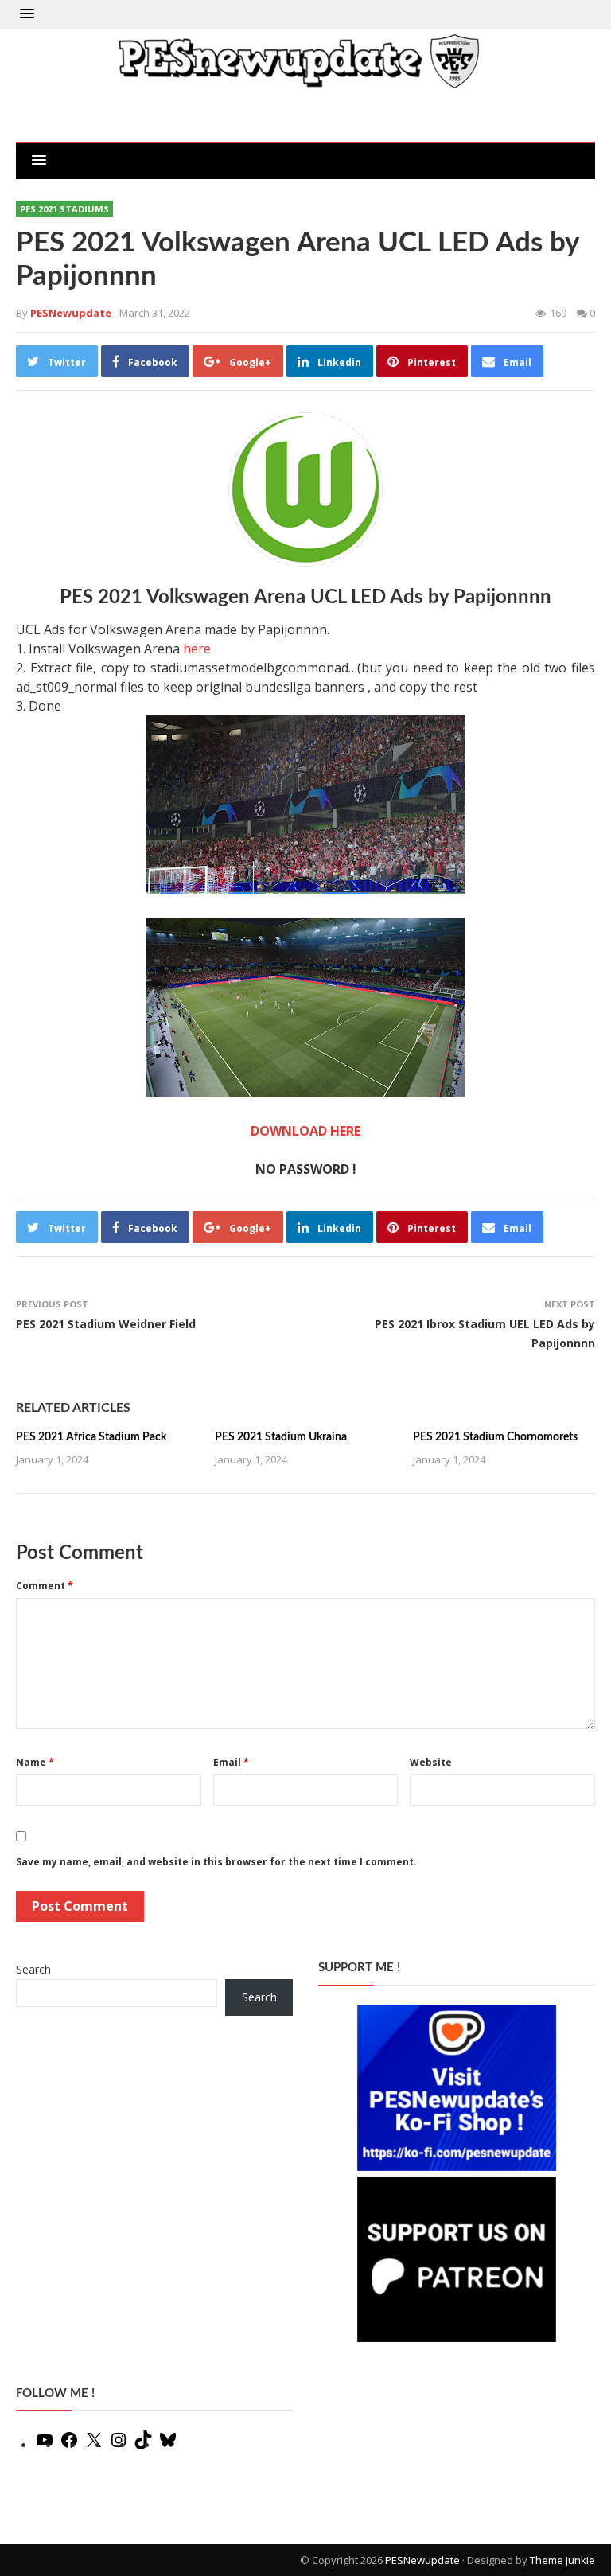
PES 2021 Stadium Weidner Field (106, 1324)
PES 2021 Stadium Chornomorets (495, 1437)
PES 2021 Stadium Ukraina (281, 1437)
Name (35, 1762)
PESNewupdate (422, 2560)
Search (33, 1969)
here (197, 649)
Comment (45, 1586)
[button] (27, 14)
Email (231, 1762)
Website (431, 1762)
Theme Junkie (562, 2560)
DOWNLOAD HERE (305, 1131)
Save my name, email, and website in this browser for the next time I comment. (216, 1862)
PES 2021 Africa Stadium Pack (91, 1437)
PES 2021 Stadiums (64, 209)
